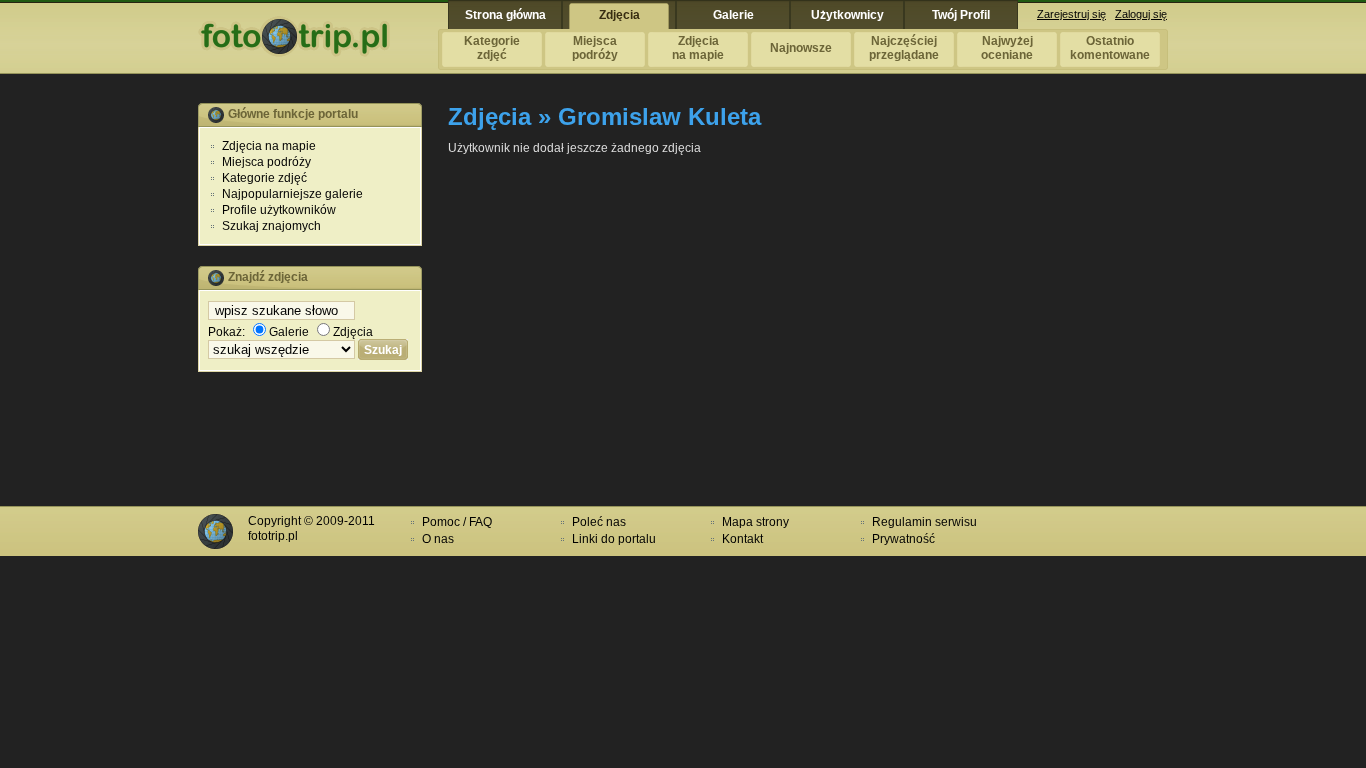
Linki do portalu (614, 539)
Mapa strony (755, 522)
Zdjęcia (353, 332)
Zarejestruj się (1071, 14)
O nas (438, 539)
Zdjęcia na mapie (269, 146)
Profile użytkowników (279, 210)
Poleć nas (599, 522)
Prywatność (903, 539)
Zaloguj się (1141, 14)
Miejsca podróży (266, 162)
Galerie (289, 332)
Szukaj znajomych (271, 226)
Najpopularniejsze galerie (292, 194)
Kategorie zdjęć (264, 178)
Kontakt (742, 539)
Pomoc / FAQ (457, 522)
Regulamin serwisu (924, 522)
